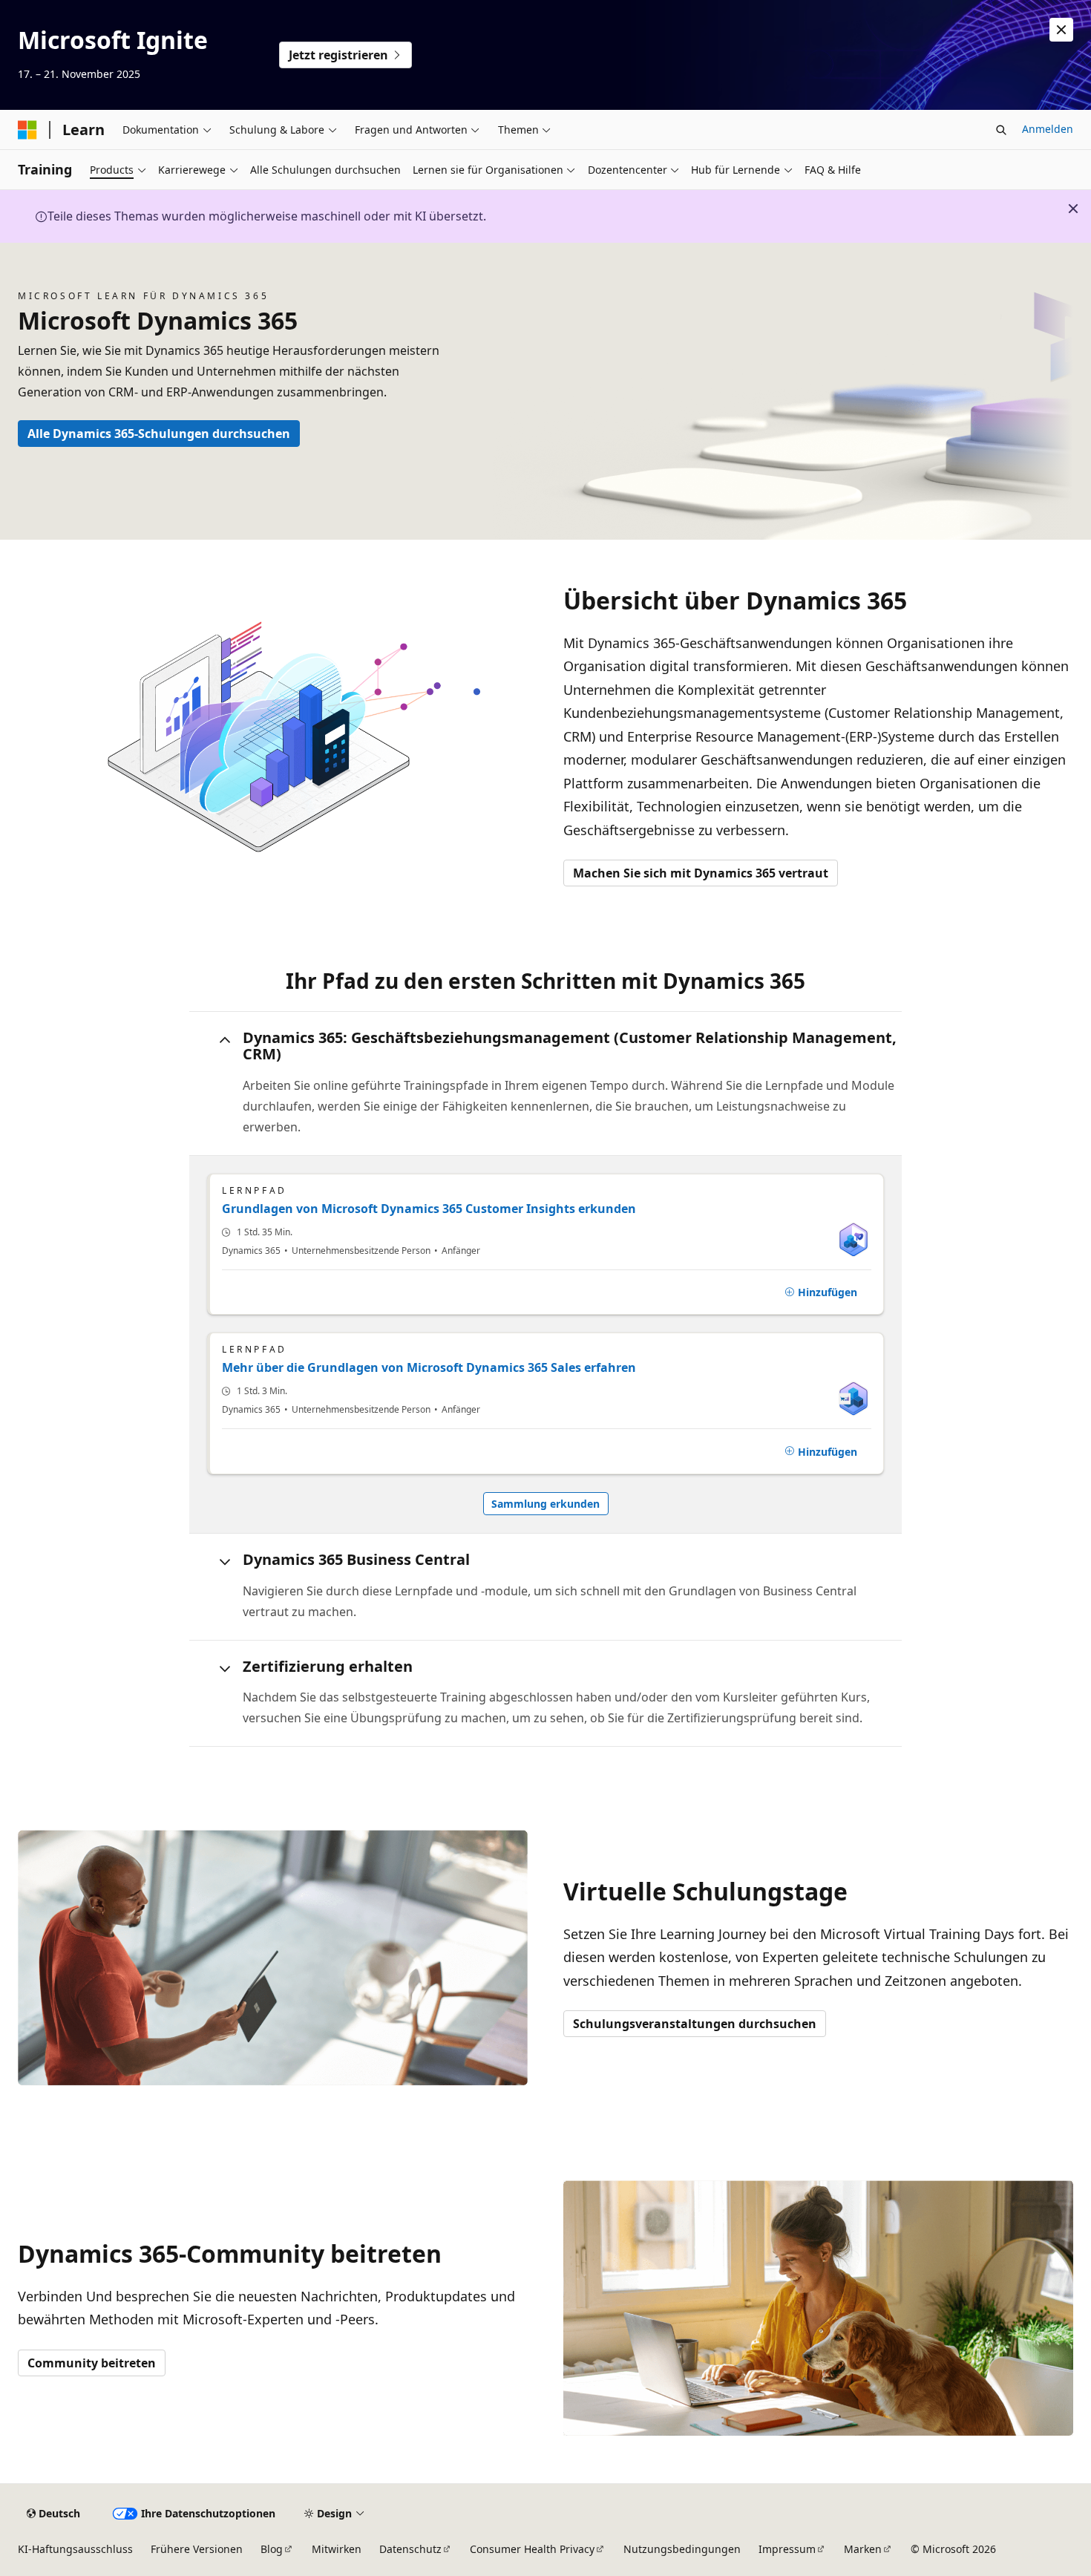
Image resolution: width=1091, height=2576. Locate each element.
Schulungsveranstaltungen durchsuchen (695, 2024)
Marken (863, 2549)
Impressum (787, 2549)
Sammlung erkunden (545, 1504)
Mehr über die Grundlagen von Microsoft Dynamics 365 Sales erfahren (429, 1367)
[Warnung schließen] (1061, 30)
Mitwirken (337, 2549)
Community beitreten (92, 2363)
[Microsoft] (27, 130)
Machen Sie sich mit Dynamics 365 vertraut (701, 873)
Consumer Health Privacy (532, 2549)
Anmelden (1048, 129)
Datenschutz (410, 2549)
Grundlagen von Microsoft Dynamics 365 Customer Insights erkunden (429, 1209)
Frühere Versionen (197, 2549)
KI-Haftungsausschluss (75, 2549)
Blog (272, 2549)
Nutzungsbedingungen (682, 2549)
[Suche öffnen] (1001, 130)
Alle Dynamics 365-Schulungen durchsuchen (159, 434)
